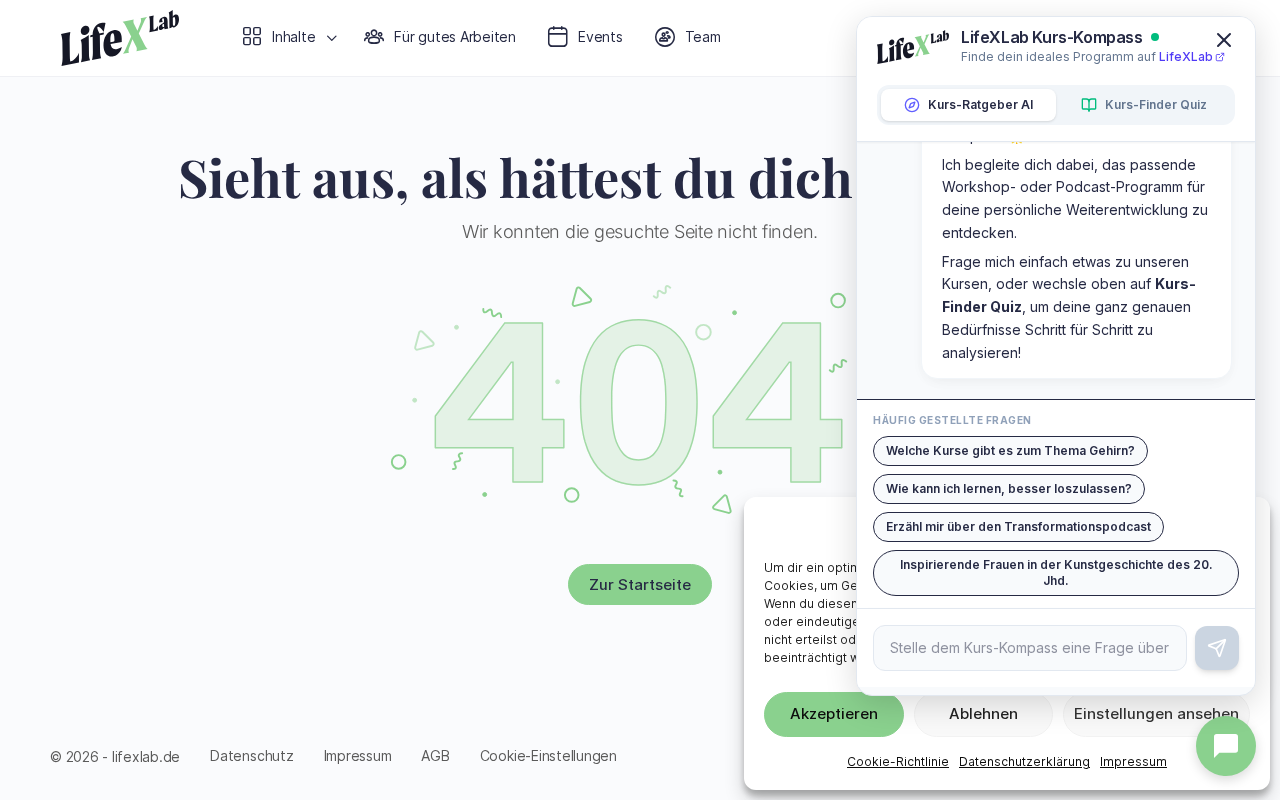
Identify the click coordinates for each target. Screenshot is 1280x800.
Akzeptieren (834, 713)
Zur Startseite (640, 584)
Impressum (1133, 761)
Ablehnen (983, 713)
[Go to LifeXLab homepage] (120, 34)
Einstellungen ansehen (1156, 713)
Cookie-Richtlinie (898, 761)
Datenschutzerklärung (1024, 761)
